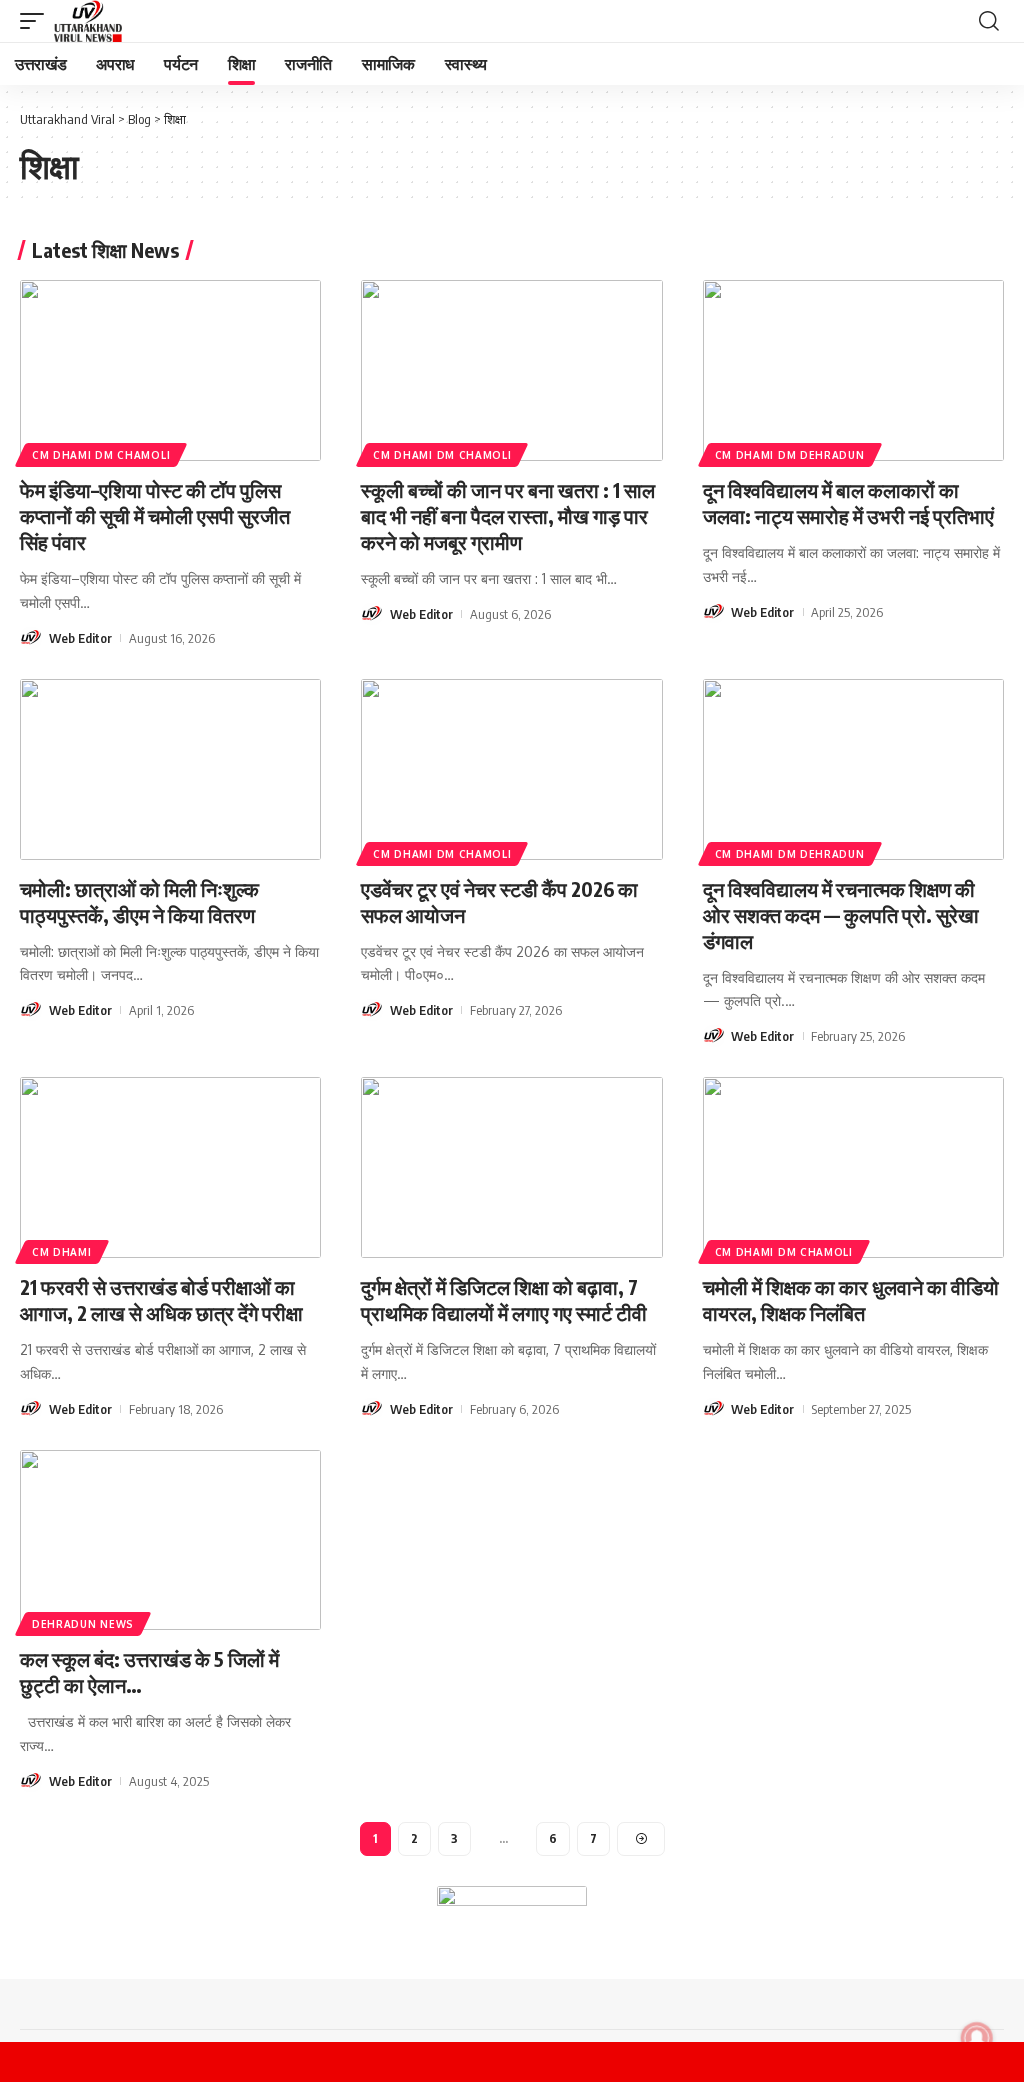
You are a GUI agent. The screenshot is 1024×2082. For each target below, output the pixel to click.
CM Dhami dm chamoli (101, 455)
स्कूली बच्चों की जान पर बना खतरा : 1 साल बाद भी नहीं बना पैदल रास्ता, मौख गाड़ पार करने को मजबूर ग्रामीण (508, 515)
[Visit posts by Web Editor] (31, 638)
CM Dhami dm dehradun (790, 455)
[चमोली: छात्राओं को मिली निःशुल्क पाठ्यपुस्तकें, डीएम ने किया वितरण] (170, 769)
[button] (37, 21)
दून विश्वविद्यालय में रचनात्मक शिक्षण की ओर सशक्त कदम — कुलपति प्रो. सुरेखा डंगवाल (841, 914)
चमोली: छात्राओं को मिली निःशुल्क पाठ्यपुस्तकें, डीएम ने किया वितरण (139, 901)
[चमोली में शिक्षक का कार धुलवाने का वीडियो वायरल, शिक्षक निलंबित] (853, 1167)
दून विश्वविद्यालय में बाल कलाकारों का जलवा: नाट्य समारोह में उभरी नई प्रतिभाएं (848, 502)
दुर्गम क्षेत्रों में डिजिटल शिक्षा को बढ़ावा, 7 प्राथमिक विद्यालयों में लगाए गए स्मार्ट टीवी (504, 1299)
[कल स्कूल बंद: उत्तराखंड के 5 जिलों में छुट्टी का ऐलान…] (170, 1540)
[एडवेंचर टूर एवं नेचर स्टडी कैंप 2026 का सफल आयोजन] (511, 769)
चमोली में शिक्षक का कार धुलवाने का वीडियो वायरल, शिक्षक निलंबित (851, 1299)
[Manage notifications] (977, 2038)
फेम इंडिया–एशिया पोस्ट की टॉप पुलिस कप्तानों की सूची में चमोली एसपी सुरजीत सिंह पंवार (155, 515)
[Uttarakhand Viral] (88, 21)
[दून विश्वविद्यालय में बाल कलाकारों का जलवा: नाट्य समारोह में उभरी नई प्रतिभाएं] (853, 370)
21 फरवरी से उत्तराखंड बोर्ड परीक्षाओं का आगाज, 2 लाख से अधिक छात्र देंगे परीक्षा (161, 1299)
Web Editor (80, 638)
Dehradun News (83, 1624)
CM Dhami (62, 1252)
